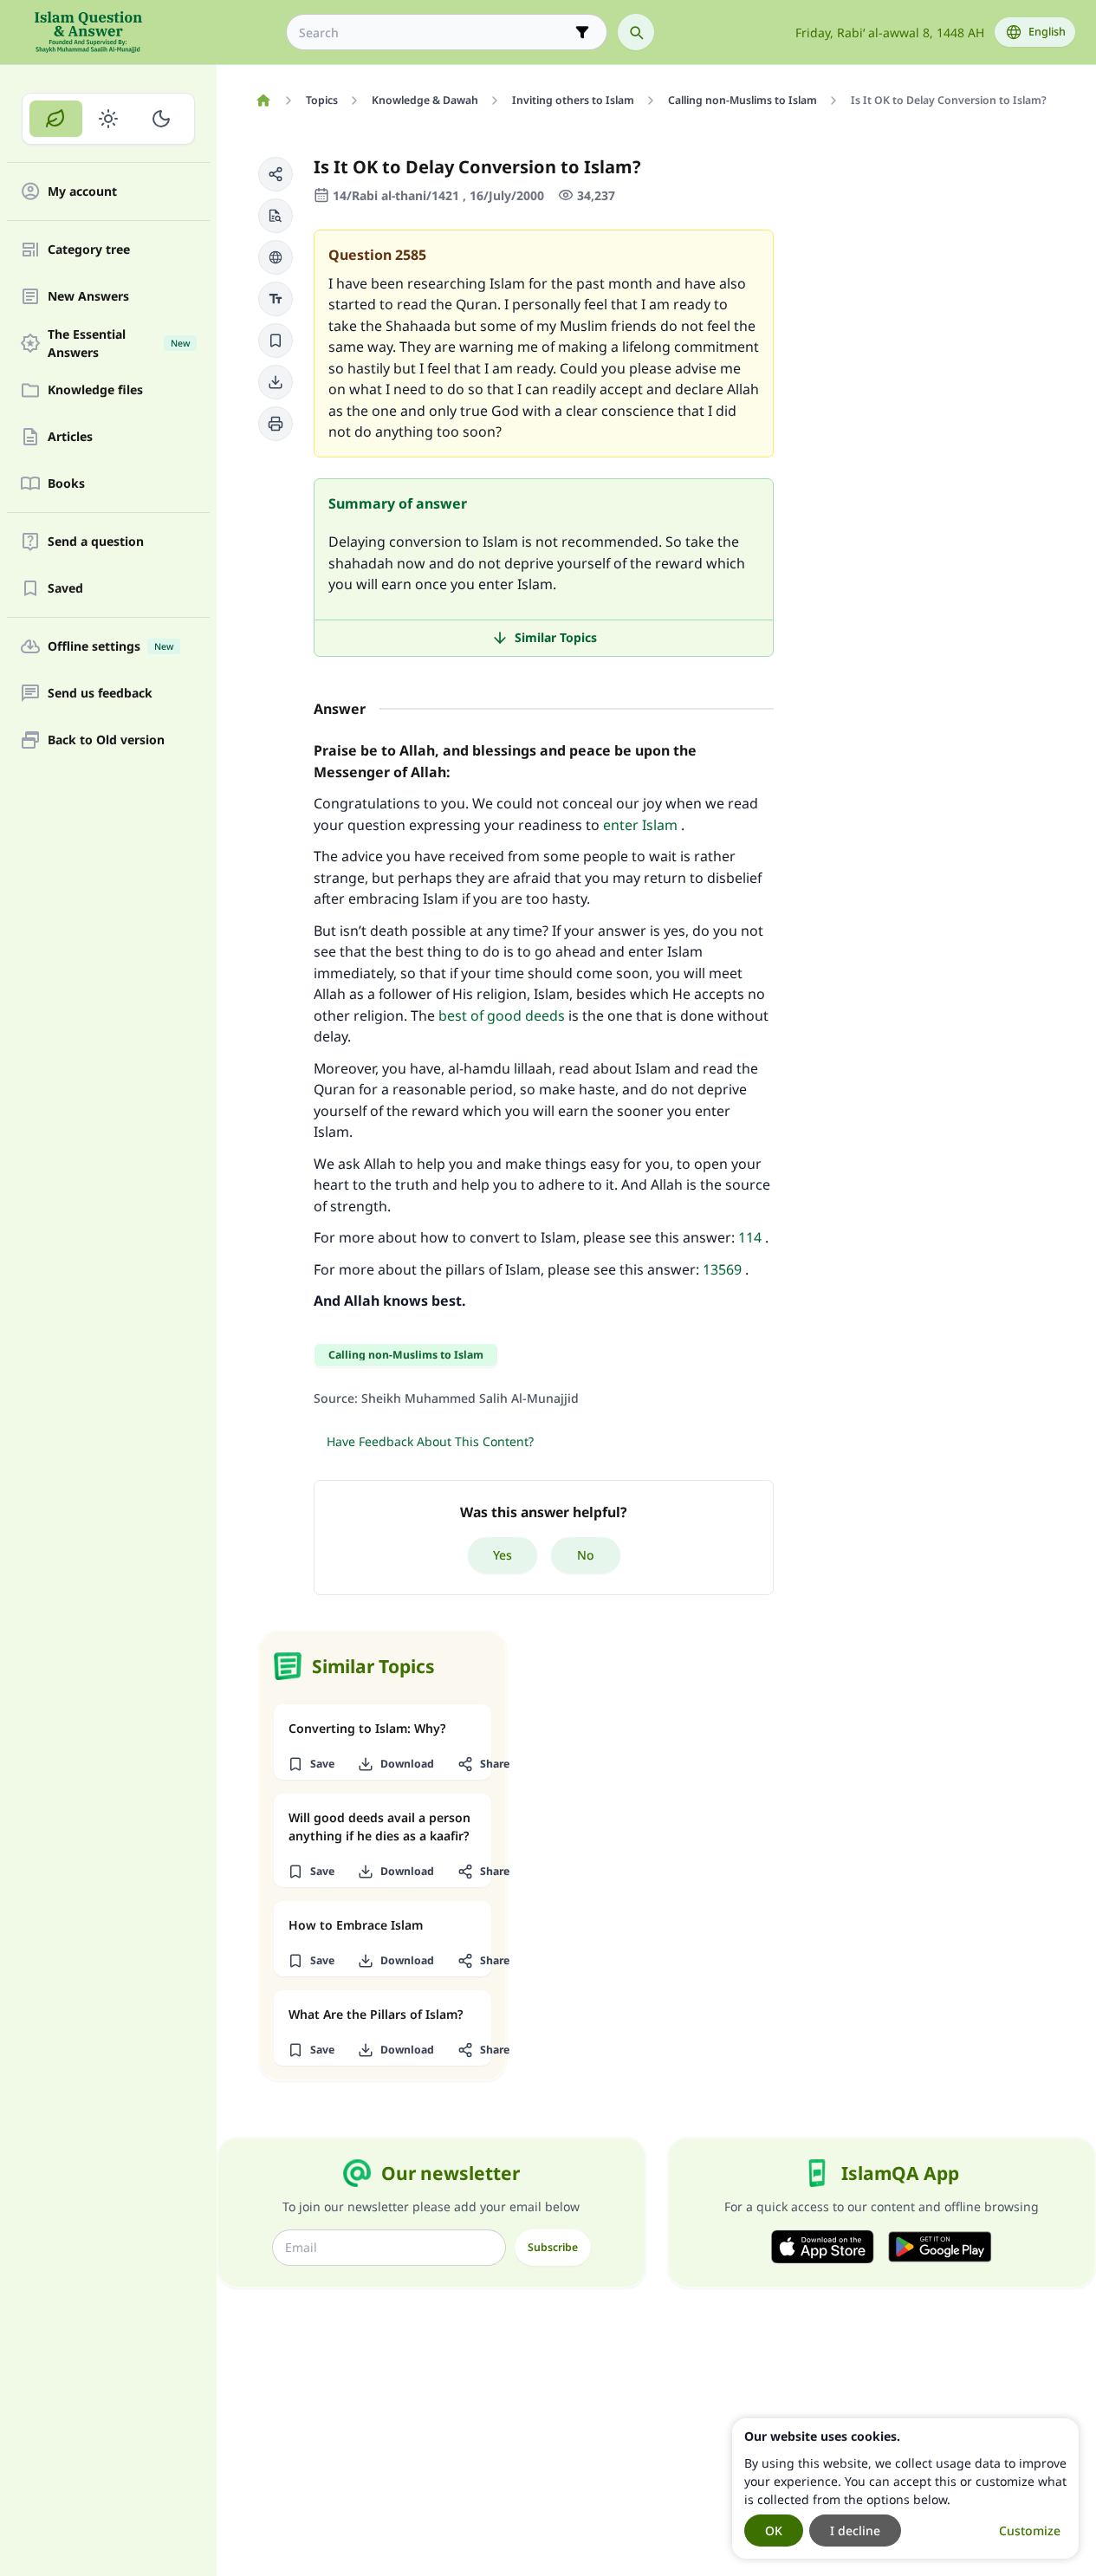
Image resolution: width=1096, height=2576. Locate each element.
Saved (65, 589)
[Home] (263, 101)
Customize (1030, 2531)
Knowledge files (95, 390)
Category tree (89, 250)
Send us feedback (100, 694)
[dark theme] (161, 119)
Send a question (96, 542)
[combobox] (435, 32)
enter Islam (640, 825)
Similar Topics (556, 637)
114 (750, 1237)
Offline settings (110, 647)
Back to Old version (106, 740)
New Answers (88, 297)
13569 (722, 1269)
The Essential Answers (119, 343)
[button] (276, 174)
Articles (70, 437)
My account (82, 192)
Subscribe (553, 2247)
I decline (855, 2531)
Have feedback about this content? (430, 1441)
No (586, 1555)
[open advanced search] (582, 32)
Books (66, 484)
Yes (503, 1555)
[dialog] (905, 2488)
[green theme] (56, 119)
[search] (636, 32)
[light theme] (109, 119)
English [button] (1047, 32)
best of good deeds (502, 1015)
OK (774, 2531)
